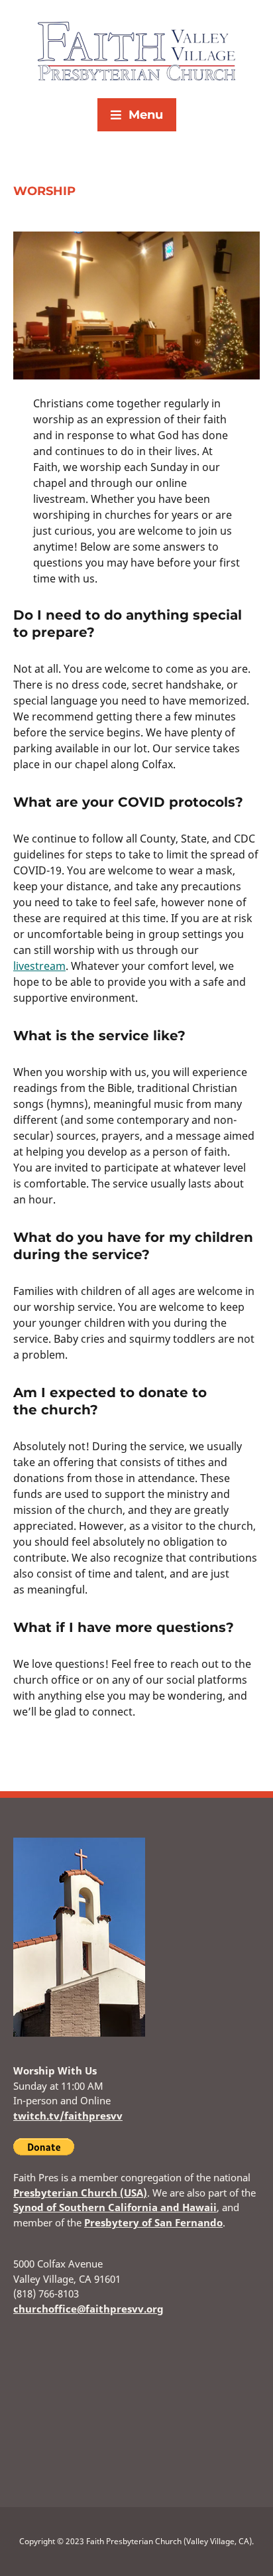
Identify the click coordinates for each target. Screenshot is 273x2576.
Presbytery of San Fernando (153, 2222)
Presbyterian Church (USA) (80, 2193)
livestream (39, 966)
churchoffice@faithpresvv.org (88, 2309)
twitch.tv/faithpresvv (68, 2116)
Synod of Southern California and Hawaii (115, 2207)
